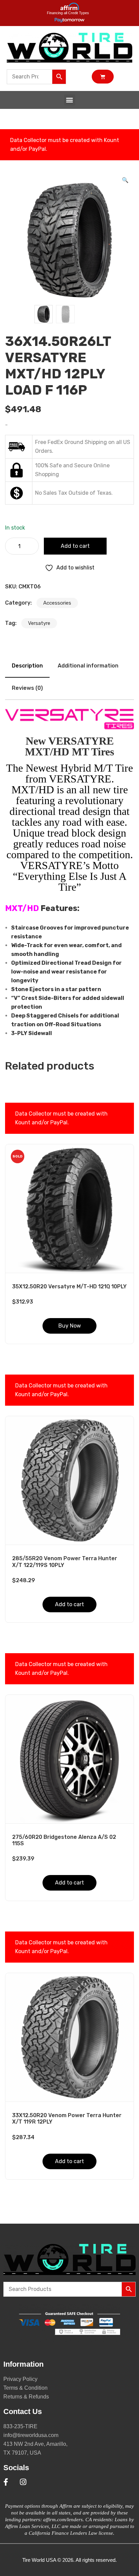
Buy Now (70, 1326)
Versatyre (39, 623)
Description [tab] (27, 666)
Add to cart (75, 546)
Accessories (57, 603)
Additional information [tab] (88, 666)
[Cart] (103, 77)
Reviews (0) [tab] (27, 688)
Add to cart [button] (69, 1604)
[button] (70, 100)
